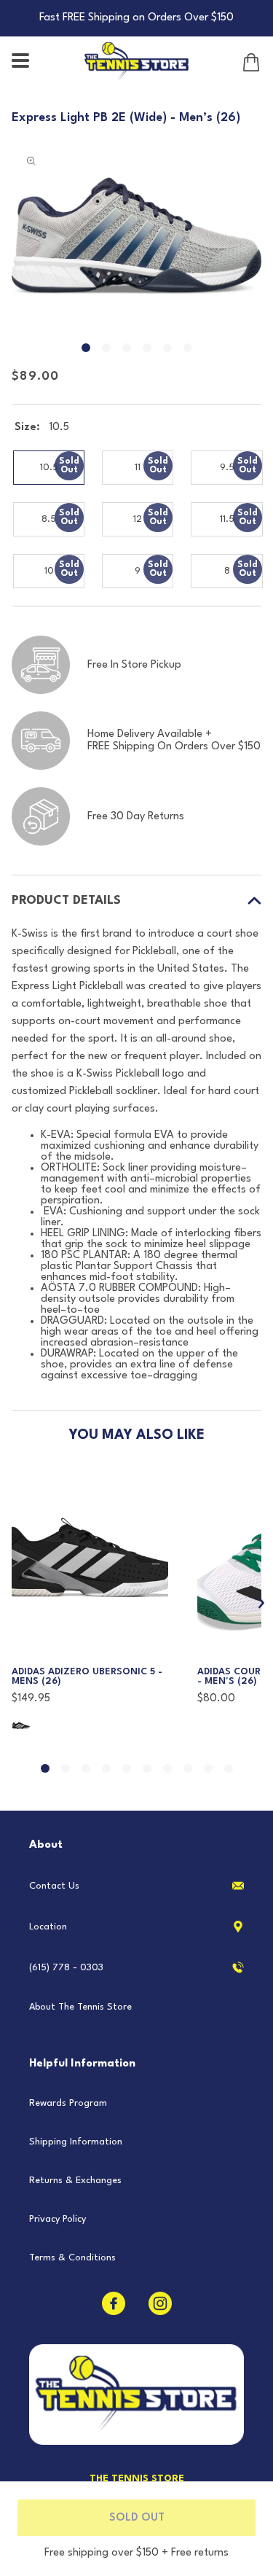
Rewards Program (68, 2103)
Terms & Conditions (72, 2258)
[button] (22, 62)
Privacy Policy (58, 2219)
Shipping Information (76, 2142)
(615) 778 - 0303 (66, 1968)
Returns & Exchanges (75, 2181)
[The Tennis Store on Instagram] (160, 2303)
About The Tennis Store (80, 2007)
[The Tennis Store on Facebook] (114, 2303)
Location (48, 1927)
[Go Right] (262, 1604)
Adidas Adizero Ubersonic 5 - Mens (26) (87, 1677)
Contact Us (54, 1886)
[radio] (49, 468)
